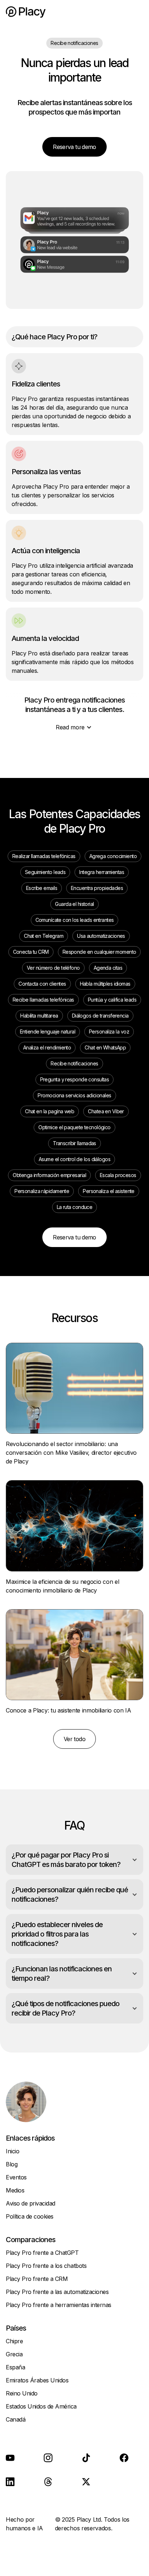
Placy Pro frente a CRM (37, 2279)
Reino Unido (22, 2393)
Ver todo (74, 1739)
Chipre (14, 2341)
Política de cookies (30, 2216)
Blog (12, 2164)
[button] (136, 12)
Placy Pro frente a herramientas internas (59, 2305)
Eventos (16, 2177)
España (15, 2367)
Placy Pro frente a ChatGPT (42, 2253)
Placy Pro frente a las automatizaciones (57, 2292)
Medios (15, 2190)
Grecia (14, 2354)
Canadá (16, 2419)
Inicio (12, 2151)
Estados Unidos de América (41, 2406)
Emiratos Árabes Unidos (37, 2380)
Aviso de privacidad (31, 2203)
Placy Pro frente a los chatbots (46, 2266)
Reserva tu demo (74, 147)
